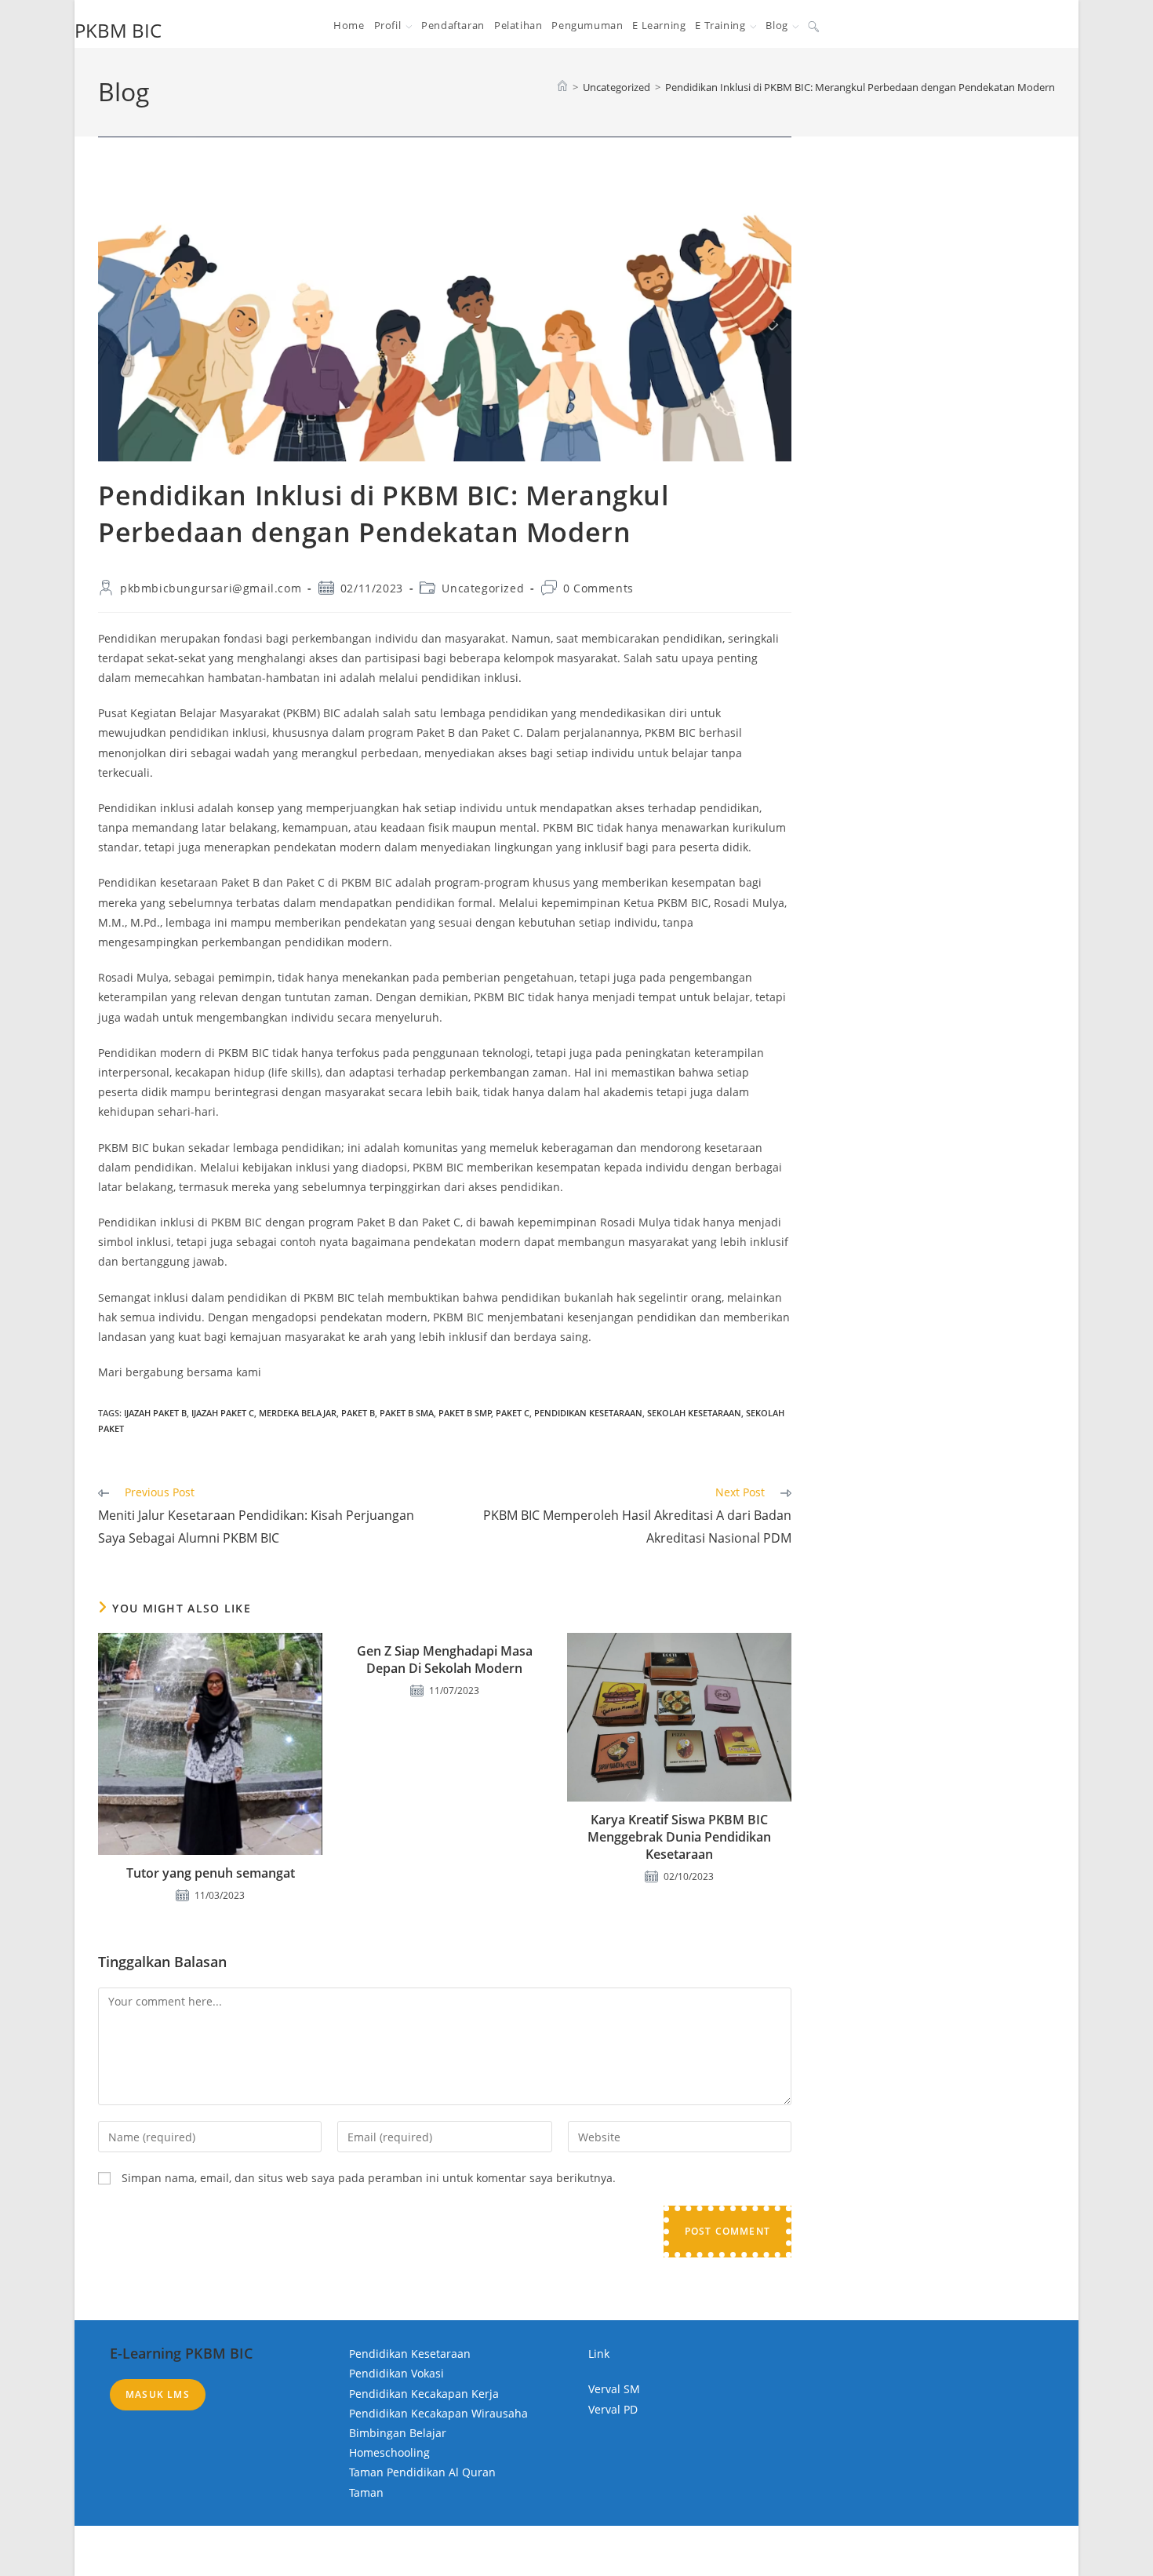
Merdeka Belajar (298, 1413)
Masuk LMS (158, 2394)
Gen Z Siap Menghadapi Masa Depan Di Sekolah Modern (445, 1660)
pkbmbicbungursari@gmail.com (211, 588)
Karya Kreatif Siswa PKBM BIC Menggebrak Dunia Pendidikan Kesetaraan (679, 1837)
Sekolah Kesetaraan (694, 1413)
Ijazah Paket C (223, 1413)
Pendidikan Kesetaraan (588, 1413)
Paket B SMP (465, 1413)
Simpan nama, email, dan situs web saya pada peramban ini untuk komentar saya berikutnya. (369, 2178)
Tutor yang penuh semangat (211, 1873)
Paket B (358, 1413)
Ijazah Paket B (155, 1413)
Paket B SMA (407, 1413)
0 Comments (598, 588)
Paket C (513, 1413)
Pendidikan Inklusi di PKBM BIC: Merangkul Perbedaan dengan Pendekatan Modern (860, 87)
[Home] (562, 87)
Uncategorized (483, 588)
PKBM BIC (118, 30)
